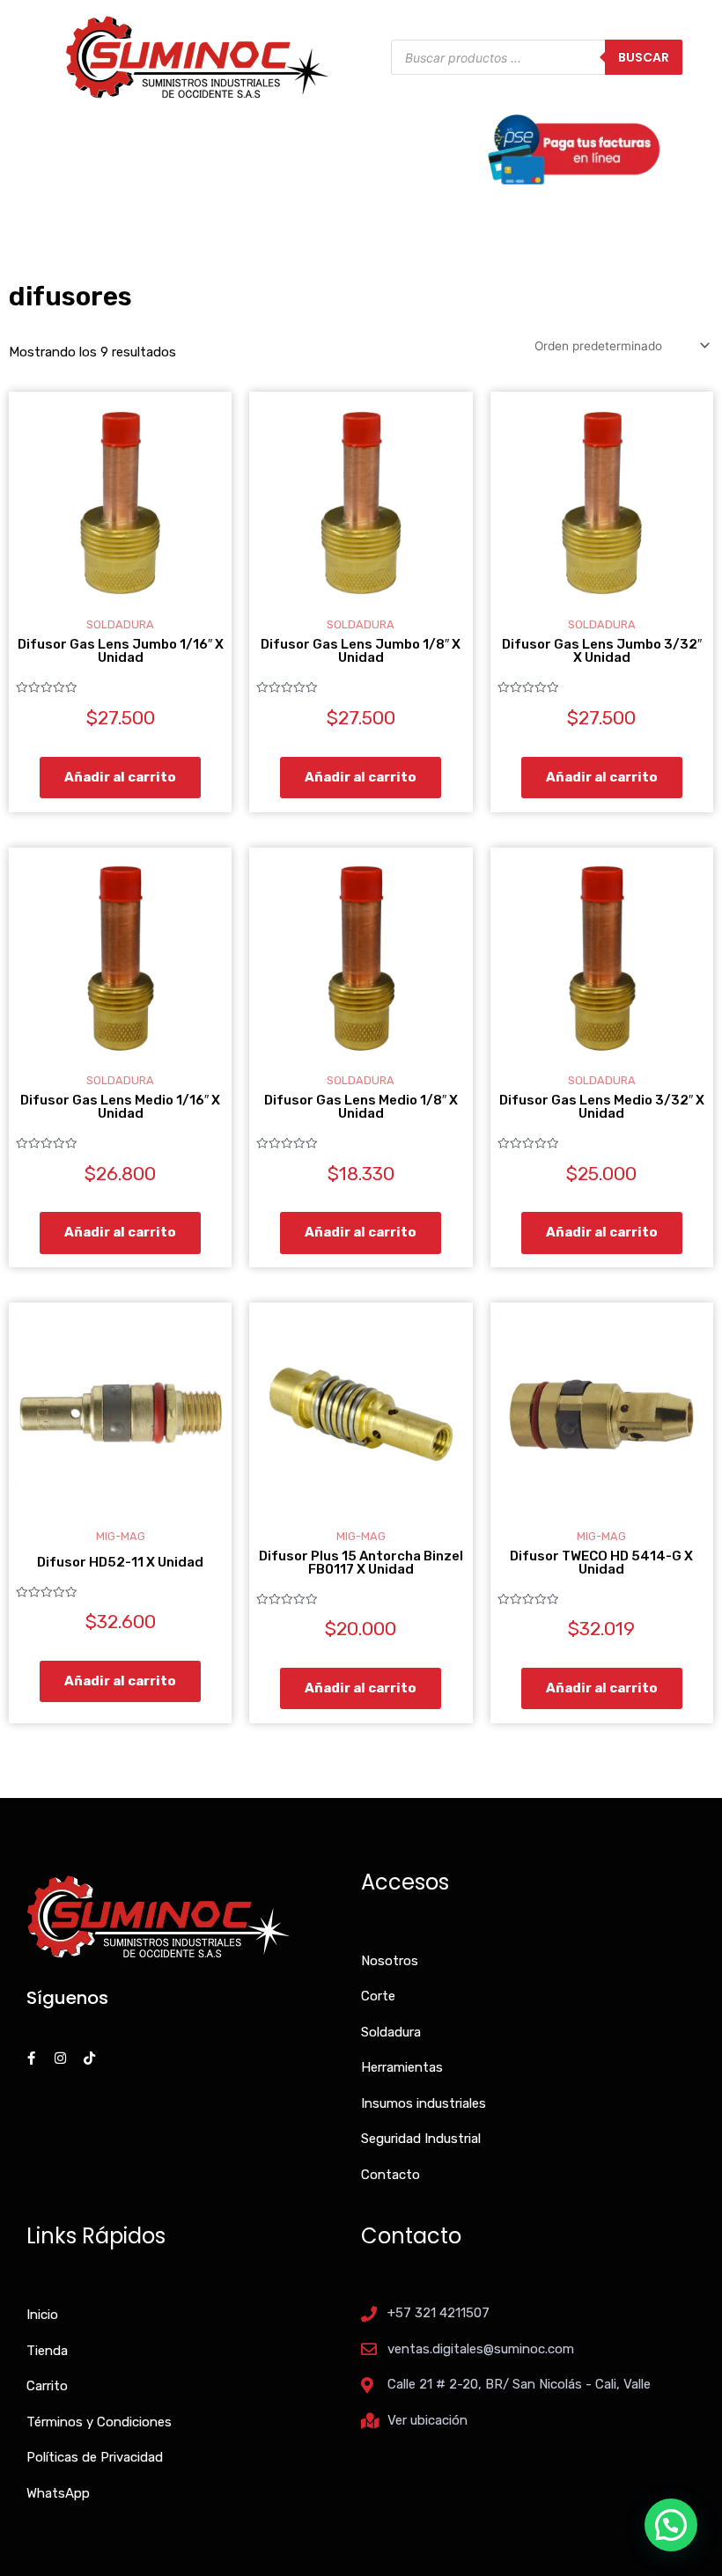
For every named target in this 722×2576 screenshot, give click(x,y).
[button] (671, 2525)
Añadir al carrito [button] (120, 777)
